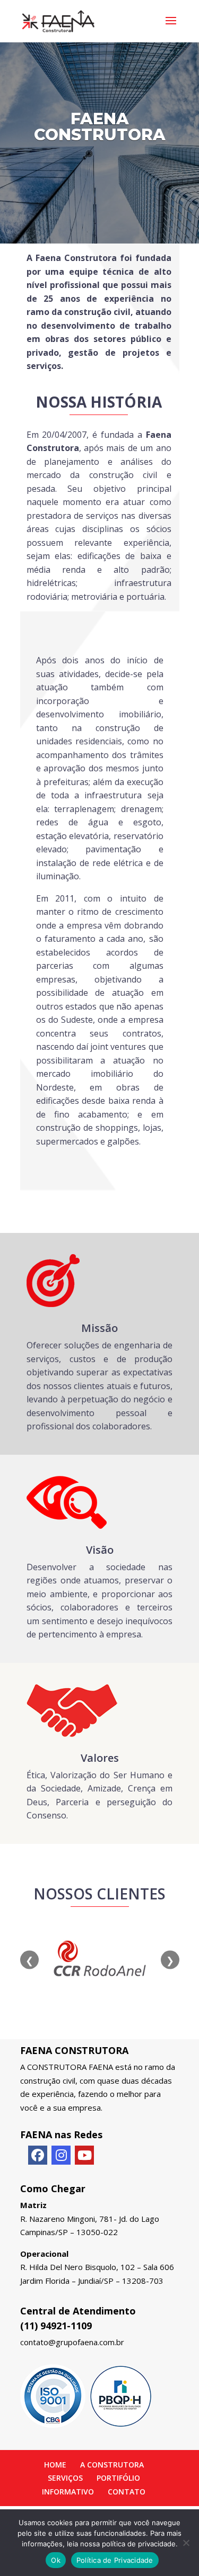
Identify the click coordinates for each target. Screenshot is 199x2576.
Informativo (68, 2492)
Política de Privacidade (115, 2560)
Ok (56, 2560)
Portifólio (118, 2478)
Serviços (65, 2478)
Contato (127, 2492)
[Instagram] (61, 2155)
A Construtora (112, 2465)
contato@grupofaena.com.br (72, 2342)
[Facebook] (38, 2155)
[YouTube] (84, 2155)
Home (55, 2465)
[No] (186, 2543)
